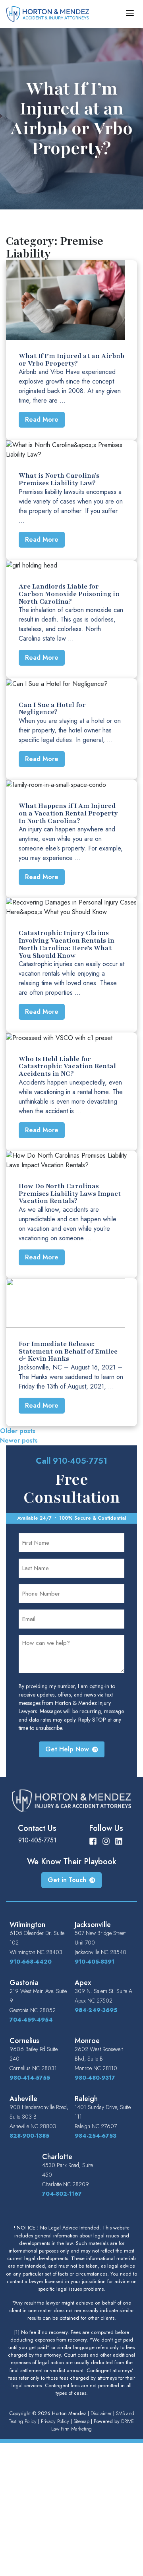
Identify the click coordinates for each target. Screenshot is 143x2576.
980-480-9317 (95, 2078)
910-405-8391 (95, 1962)
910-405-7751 (80, 1461)
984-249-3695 (96, 2010)
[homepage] (48, 13)
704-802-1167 (62, 2194)
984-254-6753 (96, 2136)
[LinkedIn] (119, 1840)
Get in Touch (67, 1880)
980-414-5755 (30, 2078)
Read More (42, 419)
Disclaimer (101, 2413)
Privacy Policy (55, 2421)
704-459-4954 (31, 2020)
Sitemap (81, 2421)
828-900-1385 (29, 2136)
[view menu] (130, 13)
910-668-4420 (31, 1962)
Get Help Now (67, 1749)
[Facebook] (93, 1840)
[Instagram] (106, 1840)
